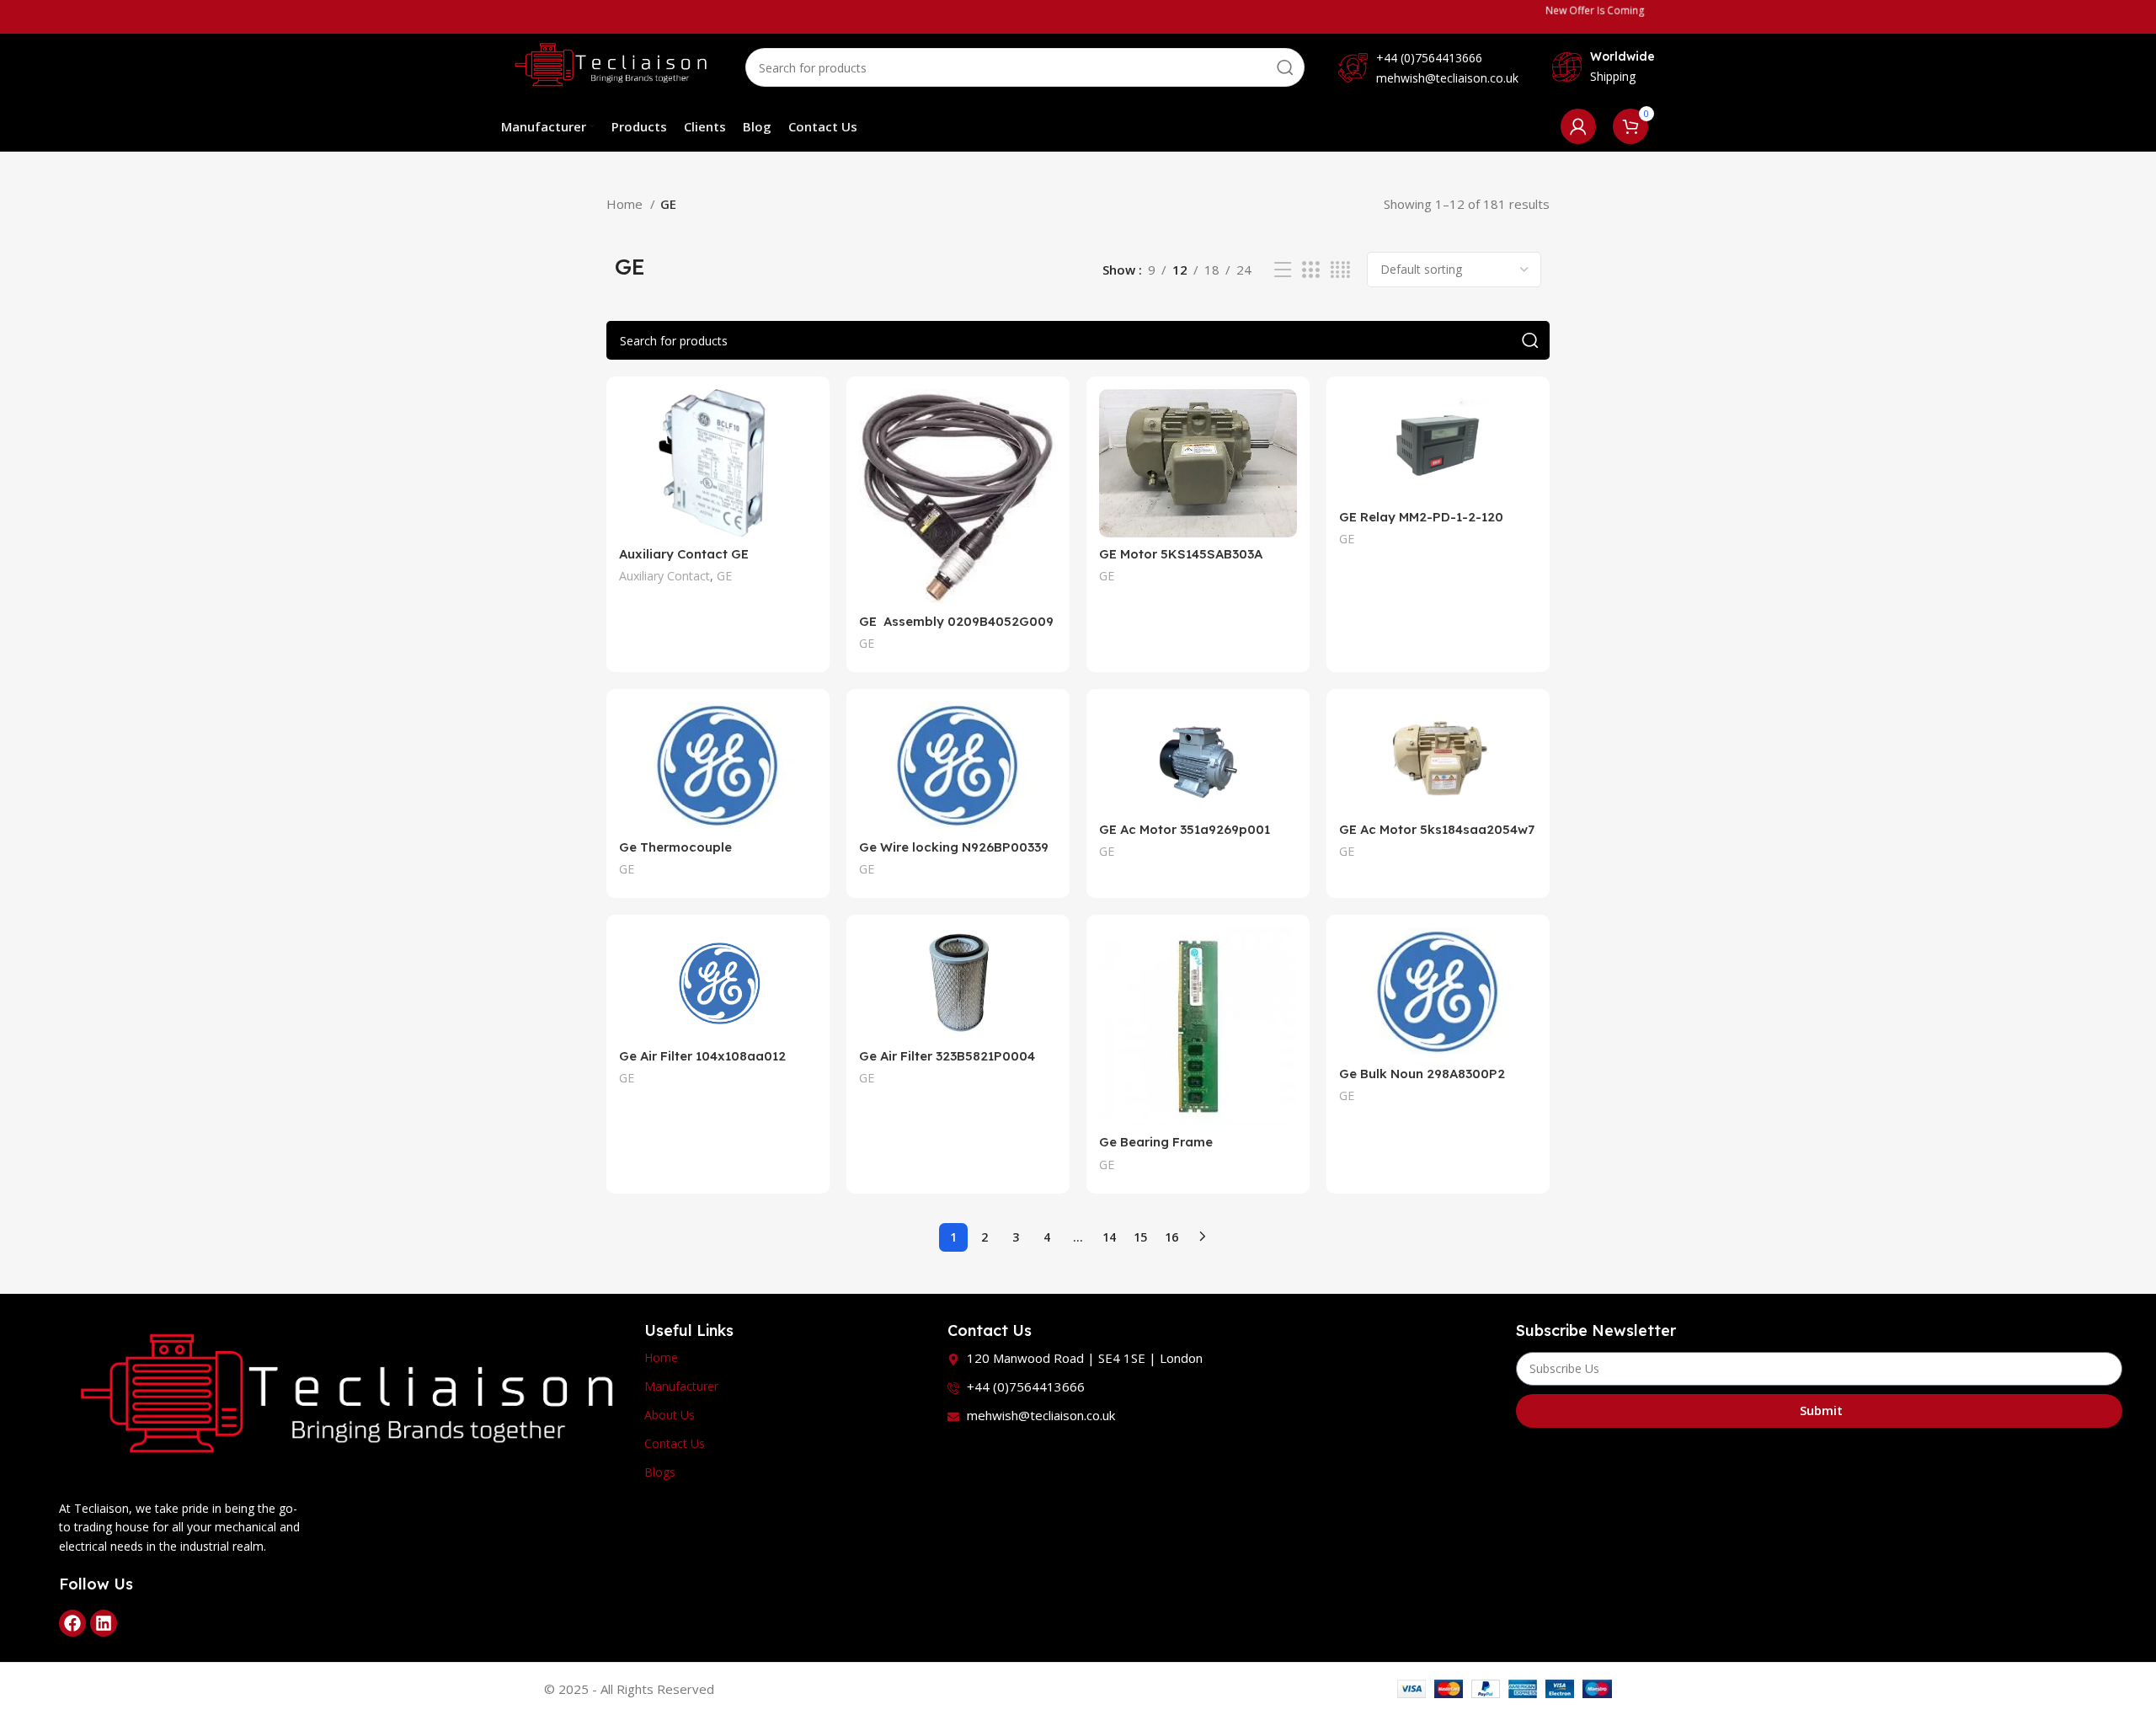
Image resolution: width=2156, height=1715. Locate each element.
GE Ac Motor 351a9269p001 (1185, 829)
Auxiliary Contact (664, 576)
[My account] (1578, 126)
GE (724, 576)
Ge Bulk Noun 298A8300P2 (1422, 1074)
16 (1171, 1237)
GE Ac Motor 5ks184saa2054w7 (1437, 829)
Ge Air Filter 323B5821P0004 (947, 1056)
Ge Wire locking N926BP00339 (954, 847)
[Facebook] (72, 1623)
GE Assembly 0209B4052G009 (956, 621)
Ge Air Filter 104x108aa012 (702, 1056)
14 (1109, 1237)
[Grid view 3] (1310, 270)
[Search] (1285, 67)
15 (1140, 1237)
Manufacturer (681, 1386)
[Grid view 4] (1340, 270)
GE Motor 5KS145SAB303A (1181, 554)
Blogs (660, 1472)
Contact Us (675, 1443)
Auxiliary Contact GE (684, 554)
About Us (670, 1415)
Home (626, 204)
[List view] (1283, 270)
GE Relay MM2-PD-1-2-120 (1421, 517)
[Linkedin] (104, 1623)
